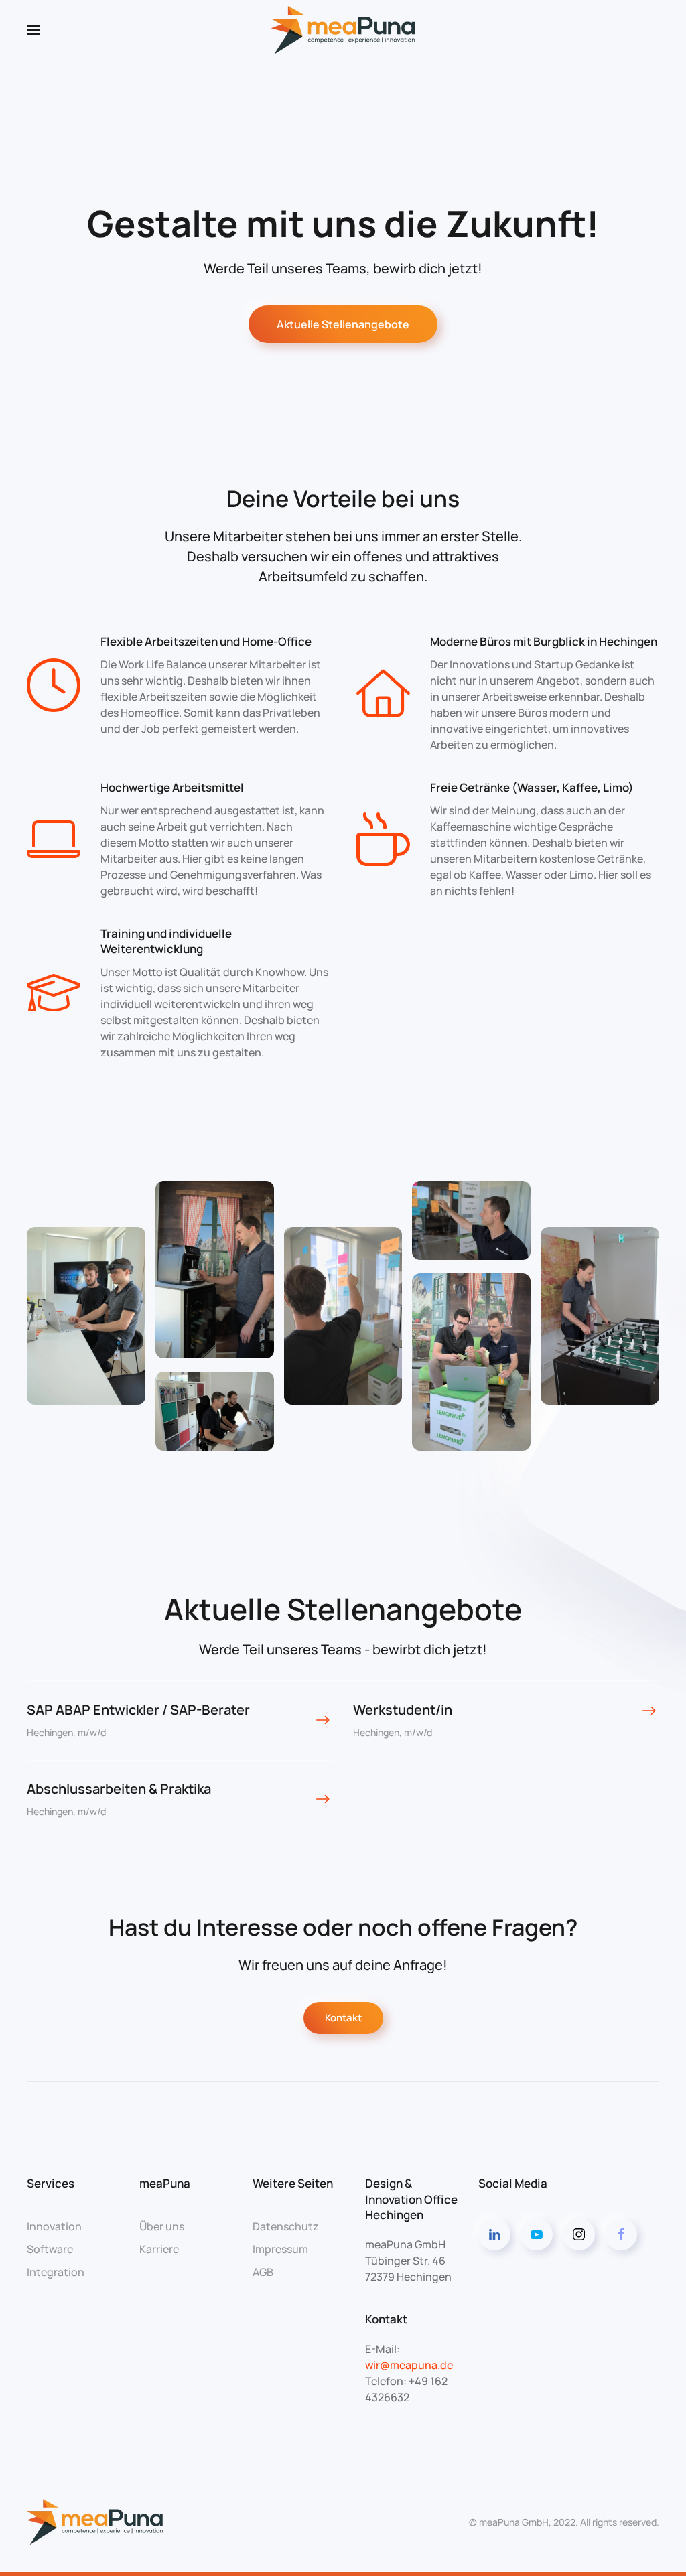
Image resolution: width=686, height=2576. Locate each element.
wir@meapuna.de (409, 2365)
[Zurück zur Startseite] (343, 30)
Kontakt (343, 2018)
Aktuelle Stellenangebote (343, 324)
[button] (33, 30)
